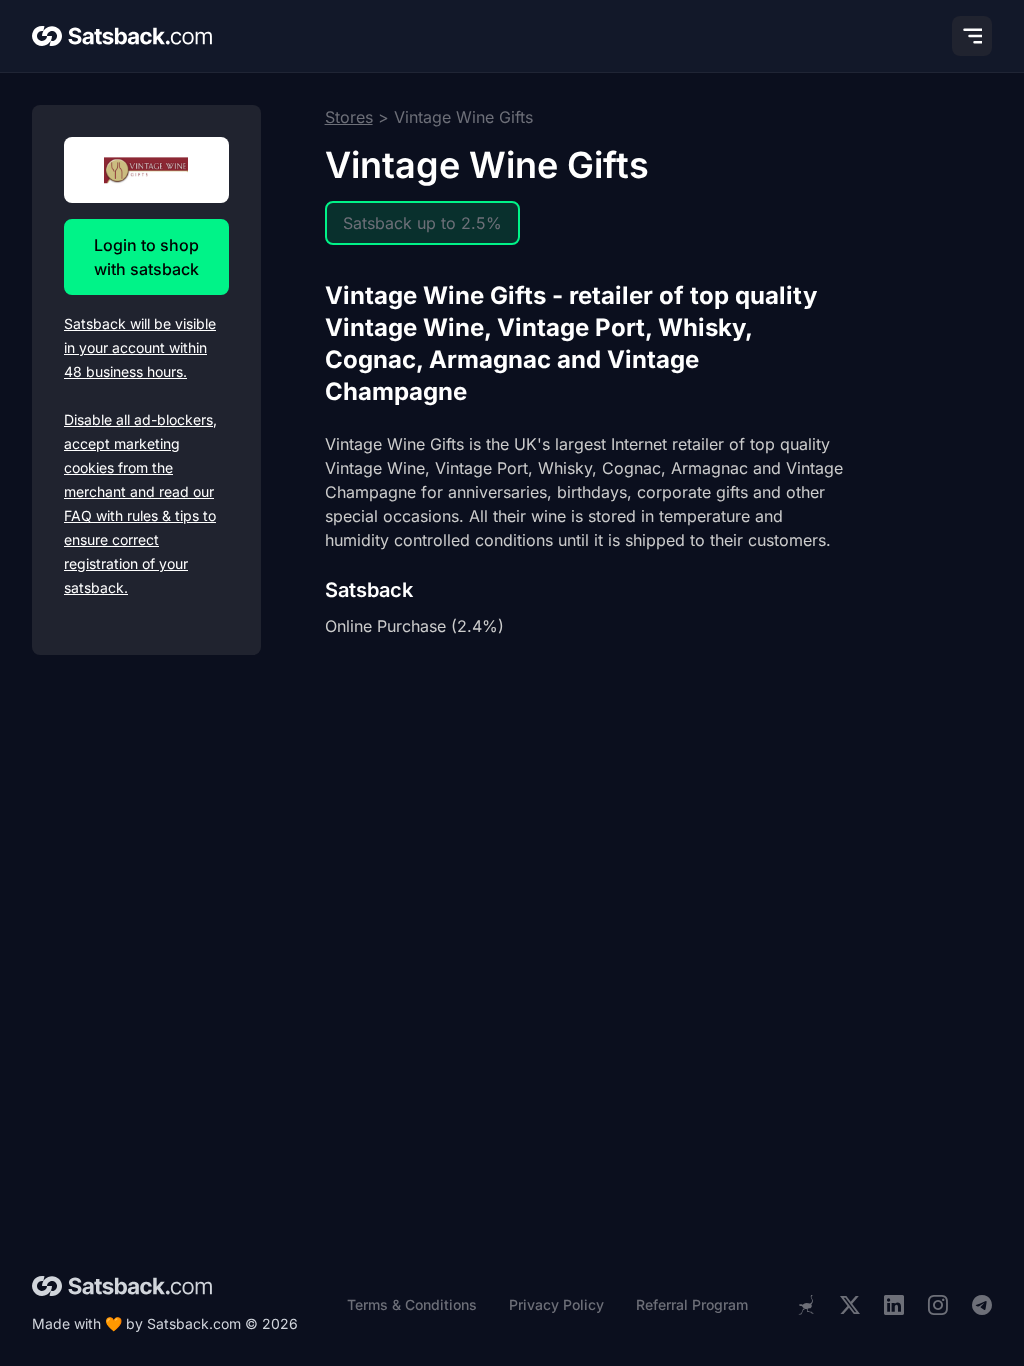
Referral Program (692, 1304)
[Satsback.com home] (122, 36)
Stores (349, 117)
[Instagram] (938, 1305)
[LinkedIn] (894, 1305)
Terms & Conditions (412, 1304)
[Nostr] (806, 1305)
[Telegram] (982, 1305)
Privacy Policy (556, 1304)
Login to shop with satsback (146, 257)
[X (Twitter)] (850, 1305)
